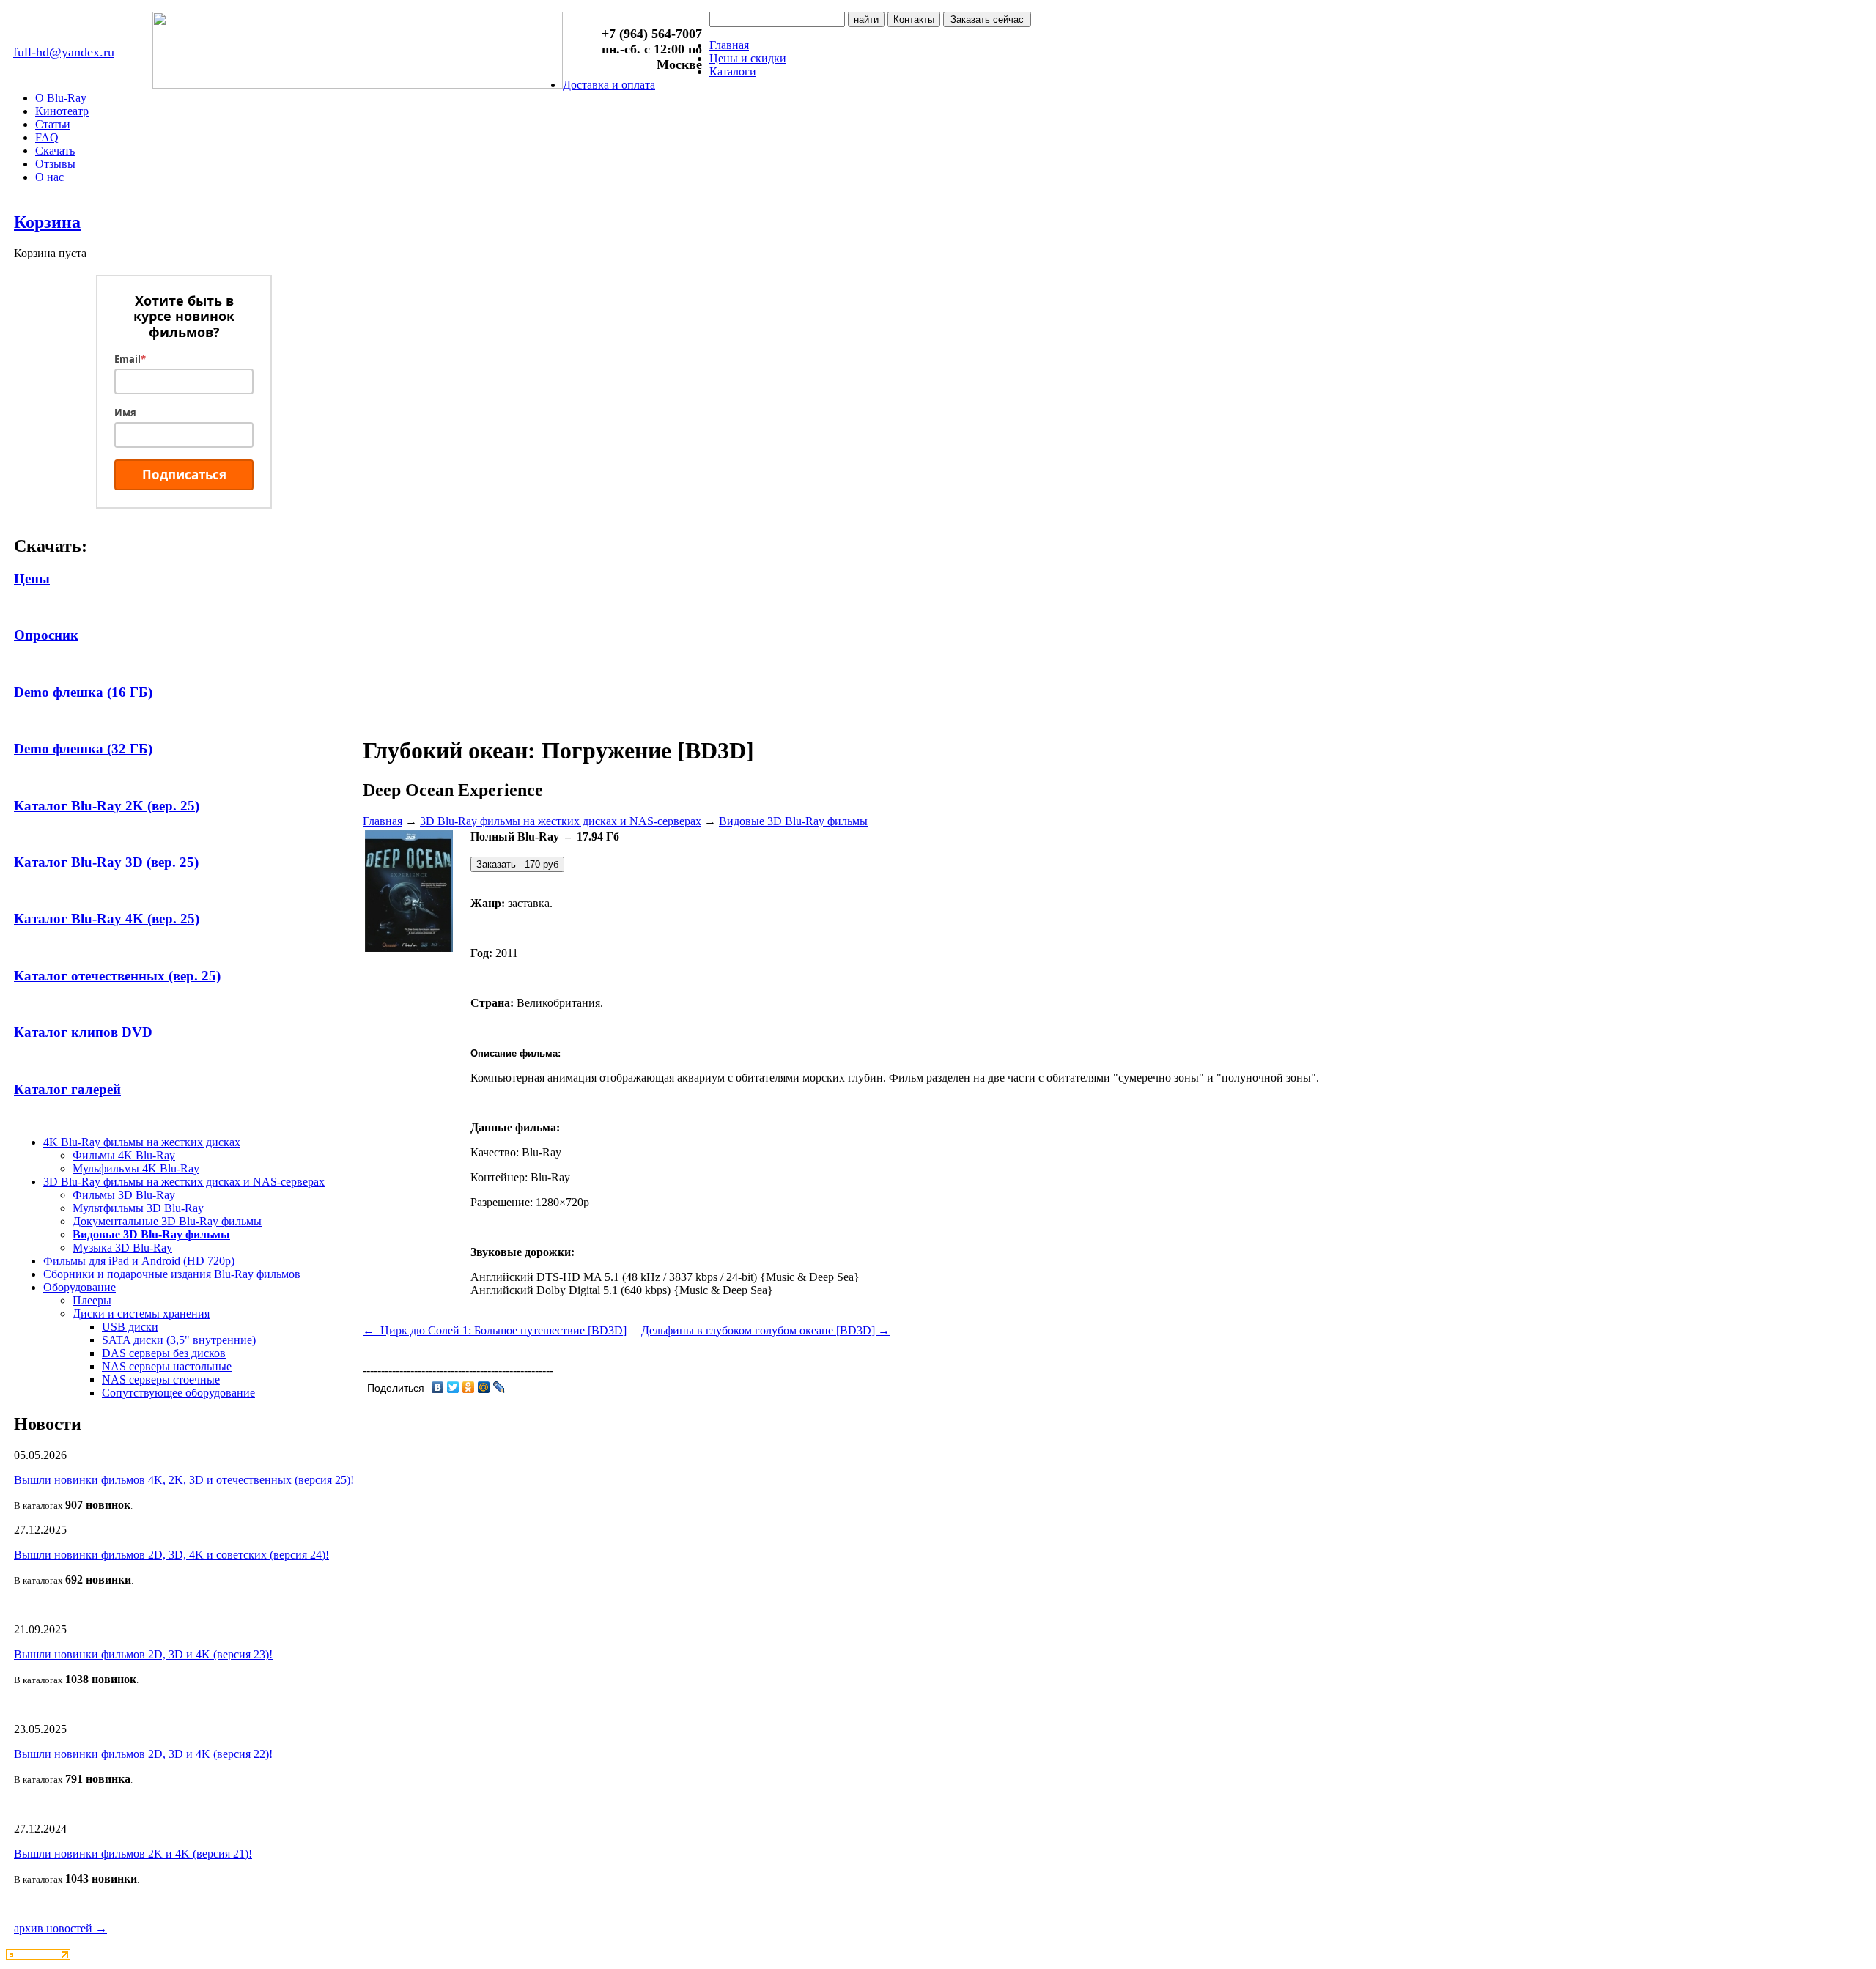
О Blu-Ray (61, 98)
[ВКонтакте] (438, 1387)
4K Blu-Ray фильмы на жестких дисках (142, 1142)
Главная (729, 45)
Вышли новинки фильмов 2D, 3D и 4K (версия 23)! (143, 1654)
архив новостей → (60, 1928)
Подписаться (184, 474)
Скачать (55, 151)
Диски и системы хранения (141, 1314)
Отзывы (55, 164)
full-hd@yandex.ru (64, 52)
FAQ (47, 137)
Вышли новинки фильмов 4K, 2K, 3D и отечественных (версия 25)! (184, 1480)
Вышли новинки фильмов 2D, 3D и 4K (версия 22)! (143, 1754)
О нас (49, 177)
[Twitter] (453, 1387)
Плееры (92, 1300)
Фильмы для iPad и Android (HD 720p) (139, 1261)
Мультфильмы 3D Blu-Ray (138, 1208)
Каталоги (733, 71)
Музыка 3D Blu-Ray (122, 1248)
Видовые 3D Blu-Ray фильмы (151, 1234)
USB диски (130, 1327)
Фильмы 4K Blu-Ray (124, 1155)
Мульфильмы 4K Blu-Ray (136, 1168)
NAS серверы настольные (167, 1366)
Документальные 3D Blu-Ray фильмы (167, 1221)
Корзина (47, 222)
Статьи (53, 124)
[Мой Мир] (484, 1387)
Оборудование (80, 1287)
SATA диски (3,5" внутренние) (179, 1340)
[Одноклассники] (469, 1387)
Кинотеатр (62, 111)
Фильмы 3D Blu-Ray (124, 1195)
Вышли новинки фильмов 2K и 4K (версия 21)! (133, 1854)
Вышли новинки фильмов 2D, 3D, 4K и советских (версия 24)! (171, 1555)
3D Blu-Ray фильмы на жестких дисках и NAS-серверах (184, 1182)
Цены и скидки (748, 58)
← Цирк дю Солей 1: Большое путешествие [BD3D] (495, 1330)
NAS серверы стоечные (161, 1379)
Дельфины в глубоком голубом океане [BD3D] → (765, 1330)
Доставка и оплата (609, 85)
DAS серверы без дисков (164, 1353)
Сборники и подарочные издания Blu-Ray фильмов (172, 1274)
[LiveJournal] (499, 1387)
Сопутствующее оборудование (178, 1393)
